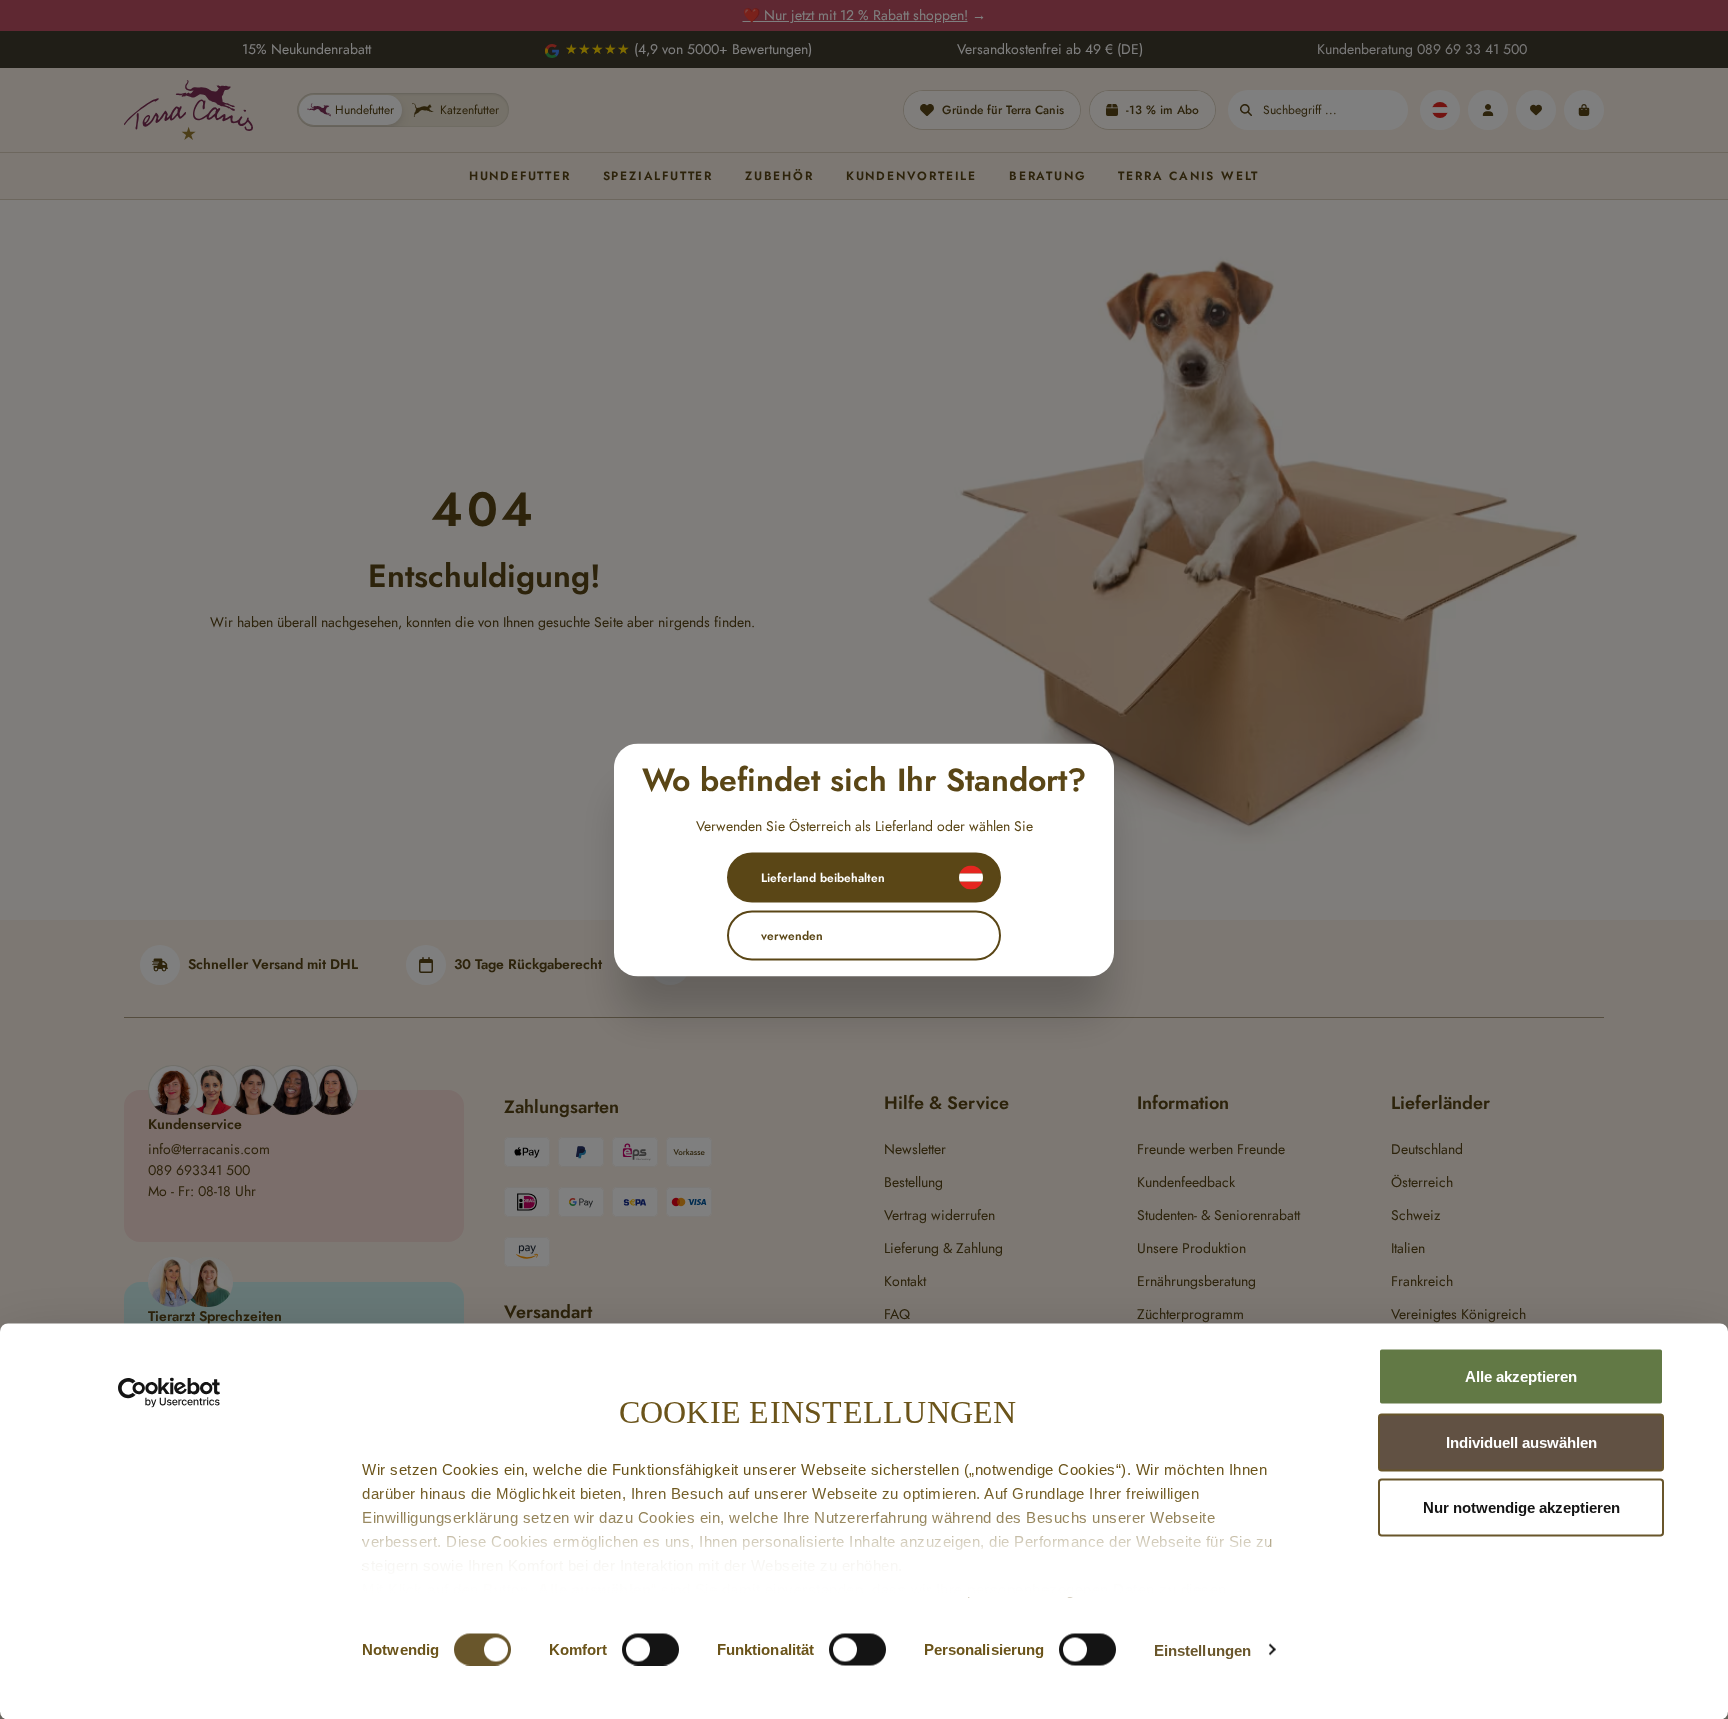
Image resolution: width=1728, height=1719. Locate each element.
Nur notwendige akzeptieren (1521, 1507)
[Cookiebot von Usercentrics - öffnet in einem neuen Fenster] (169, 1393)
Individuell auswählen (1521, 1441)
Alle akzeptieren (1521, 1376)
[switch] (650, 1649)
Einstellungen (1202, 1649)
